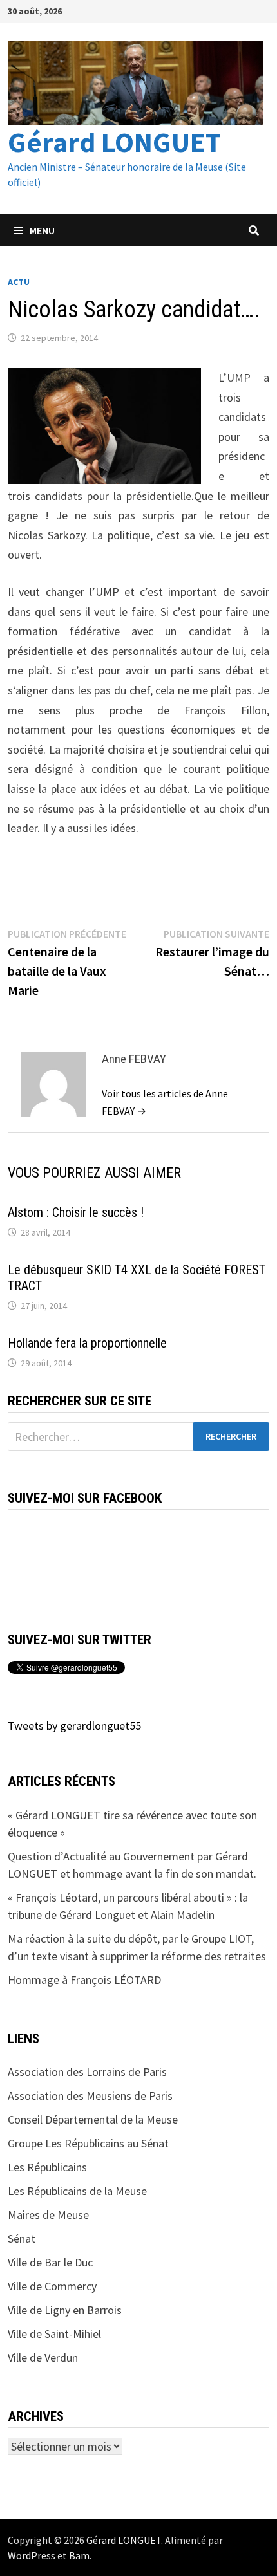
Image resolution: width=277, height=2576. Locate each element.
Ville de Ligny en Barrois (65, 2310)
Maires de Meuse (48, 2215)
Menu (42, 230)
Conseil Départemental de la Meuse (93, 2119)
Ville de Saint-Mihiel (54, 2334)
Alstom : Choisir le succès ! (76, 1212)
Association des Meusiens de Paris (90, 2096)
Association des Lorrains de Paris (87, 2072)
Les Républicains (47, 2167)
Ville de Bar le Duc (50, 2262)
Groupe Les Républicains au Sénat (88, 2143)
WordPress (32, 2555)
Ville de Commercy (52, 2286)
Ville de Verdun (43, 2358)
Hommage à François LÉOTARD (84, 1980)
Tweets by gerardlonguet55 (74, 1726)
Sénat (22, 2238)
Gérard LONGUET (114, 142)
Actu (19, 282)
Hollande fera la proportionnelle (87, 1343)
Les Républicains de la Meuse (77, 2191)
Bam (79, 2555)
